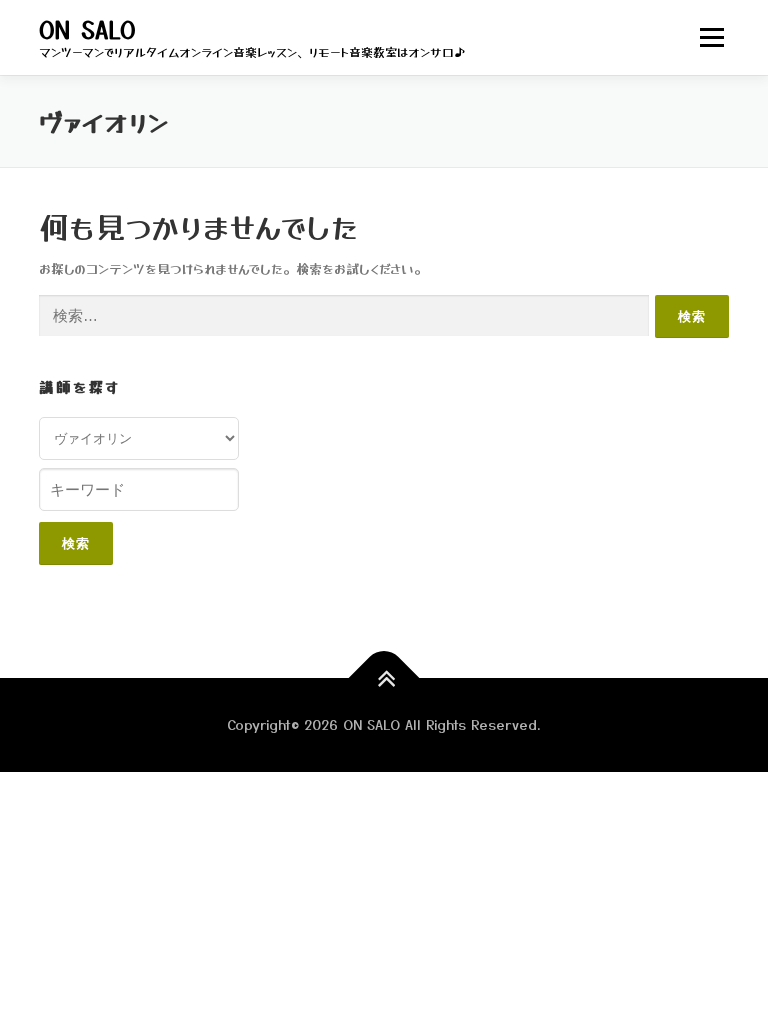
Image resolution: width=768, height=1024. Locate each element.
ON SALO (87, 29)
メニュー (711, 37)
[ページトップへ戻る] (384, 678)
